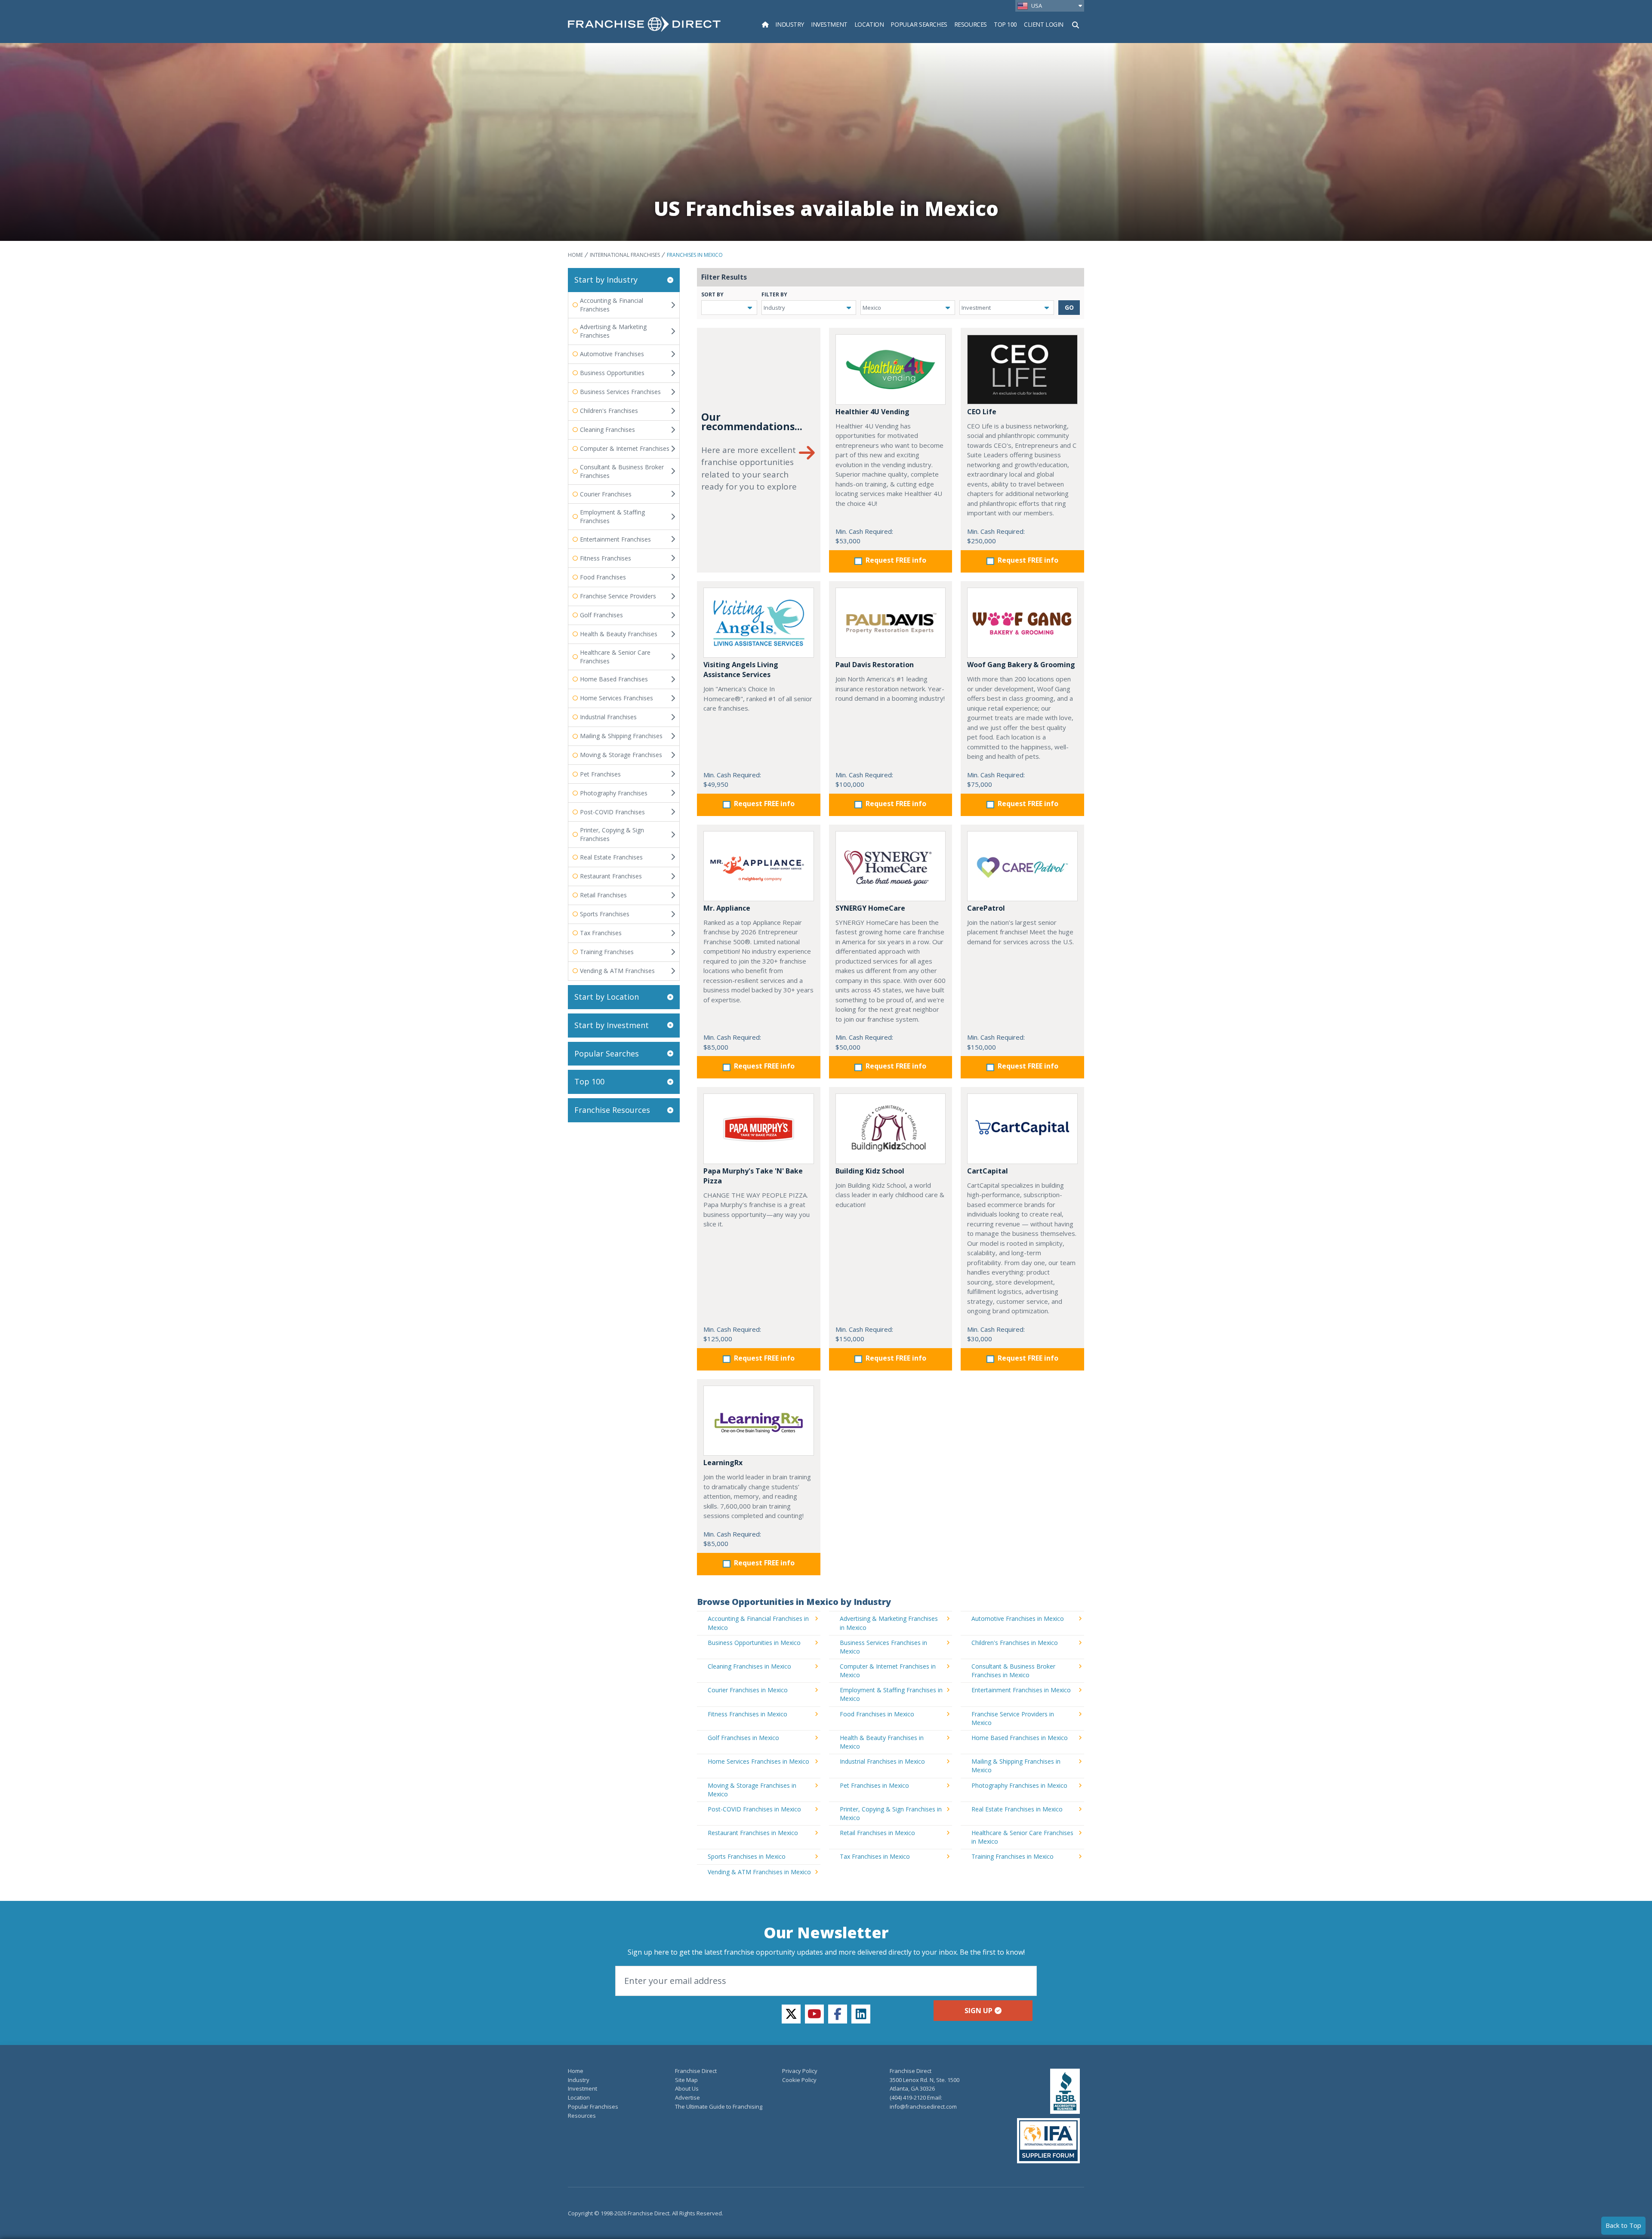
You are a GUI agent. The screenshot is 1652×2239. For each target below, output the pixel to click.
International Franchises (625, 255)
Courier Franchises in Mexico (748, 1690)
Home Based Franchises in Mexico (1020, 1738)
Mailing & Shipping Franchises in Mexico (1016, 1766)
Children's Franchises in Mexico (1015, 1643)
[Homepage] (765, 24)
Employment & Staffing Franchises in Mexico (891, 1694)
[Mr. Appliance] (759, 866)
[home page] (644, 24)
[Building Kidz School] (891, 1129)
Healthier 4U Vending (872, 412)
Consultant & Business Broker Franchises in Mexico (1013, 1671)
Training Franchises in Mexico (1012, 1856)
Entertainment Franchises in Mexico (1021, 1690)
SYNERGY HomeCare (870, 908)
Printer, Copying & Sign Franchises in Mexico (891, 1813)
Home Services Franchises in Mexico (758, 1761)
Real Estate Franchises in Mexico (1017, 1809)
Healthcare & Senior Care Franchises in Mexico (1022, 1837)
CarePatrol (986, 908)
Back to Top (1623, 2225)
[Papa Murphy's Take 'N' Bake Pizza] (759, 1129)
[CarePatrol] (1022, 866)
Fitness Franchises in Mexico (747, 1714)
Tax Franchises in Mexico (875, 1856)
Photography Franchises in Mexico (1019, 1785)
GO (1069, 307)
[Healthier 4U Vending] (891, 369)
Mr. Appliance (727, 908)
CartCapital (988, 1171)
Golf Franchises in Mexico (743, 1738)
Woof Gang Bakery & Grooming (1021, 665)
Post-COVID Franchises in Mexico (754, 1809)
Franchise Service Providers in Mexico (1013, 1718)
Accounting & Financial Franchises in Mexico (758, 1623)
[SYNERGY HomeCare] (891, 866)
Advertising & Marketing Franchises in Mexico (889, 1623)
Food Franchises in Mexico (877, 1714)
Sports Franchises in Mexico (747, 1856)
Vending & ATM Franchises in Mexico (759, 1872)
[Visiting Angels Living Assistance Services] (759, 623)
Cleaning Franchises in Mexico (749, 1666)
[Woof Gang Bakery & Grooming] (1022, 623)
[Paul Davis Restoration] (891, 623)
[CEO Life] (1022, 369)
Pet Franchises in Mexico (874, 1785)
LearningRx (723, 1463)
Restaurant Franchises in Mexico (753, 1833)
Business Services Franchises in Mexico (883, 1647)
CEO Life (982, 412)
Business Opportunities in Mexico (754, 1643)
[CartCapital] (1022, 1129)
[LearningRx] (759, 1421)
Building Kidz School (870, 1171)
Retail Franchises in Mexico (877, 1833)
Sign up (979, 2011)
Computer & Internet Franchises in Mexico (888, 1671)
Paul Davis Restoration (875, 665)
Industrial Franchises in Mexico (882, 1761)
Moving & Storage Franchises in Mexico (752, 1790)
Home (575, 255)
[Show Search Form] (1076, 24)
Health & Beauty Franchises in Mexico (882, 1742)
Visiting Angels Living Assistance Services (741, 670)
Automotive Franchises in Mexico (1018, 1618)
